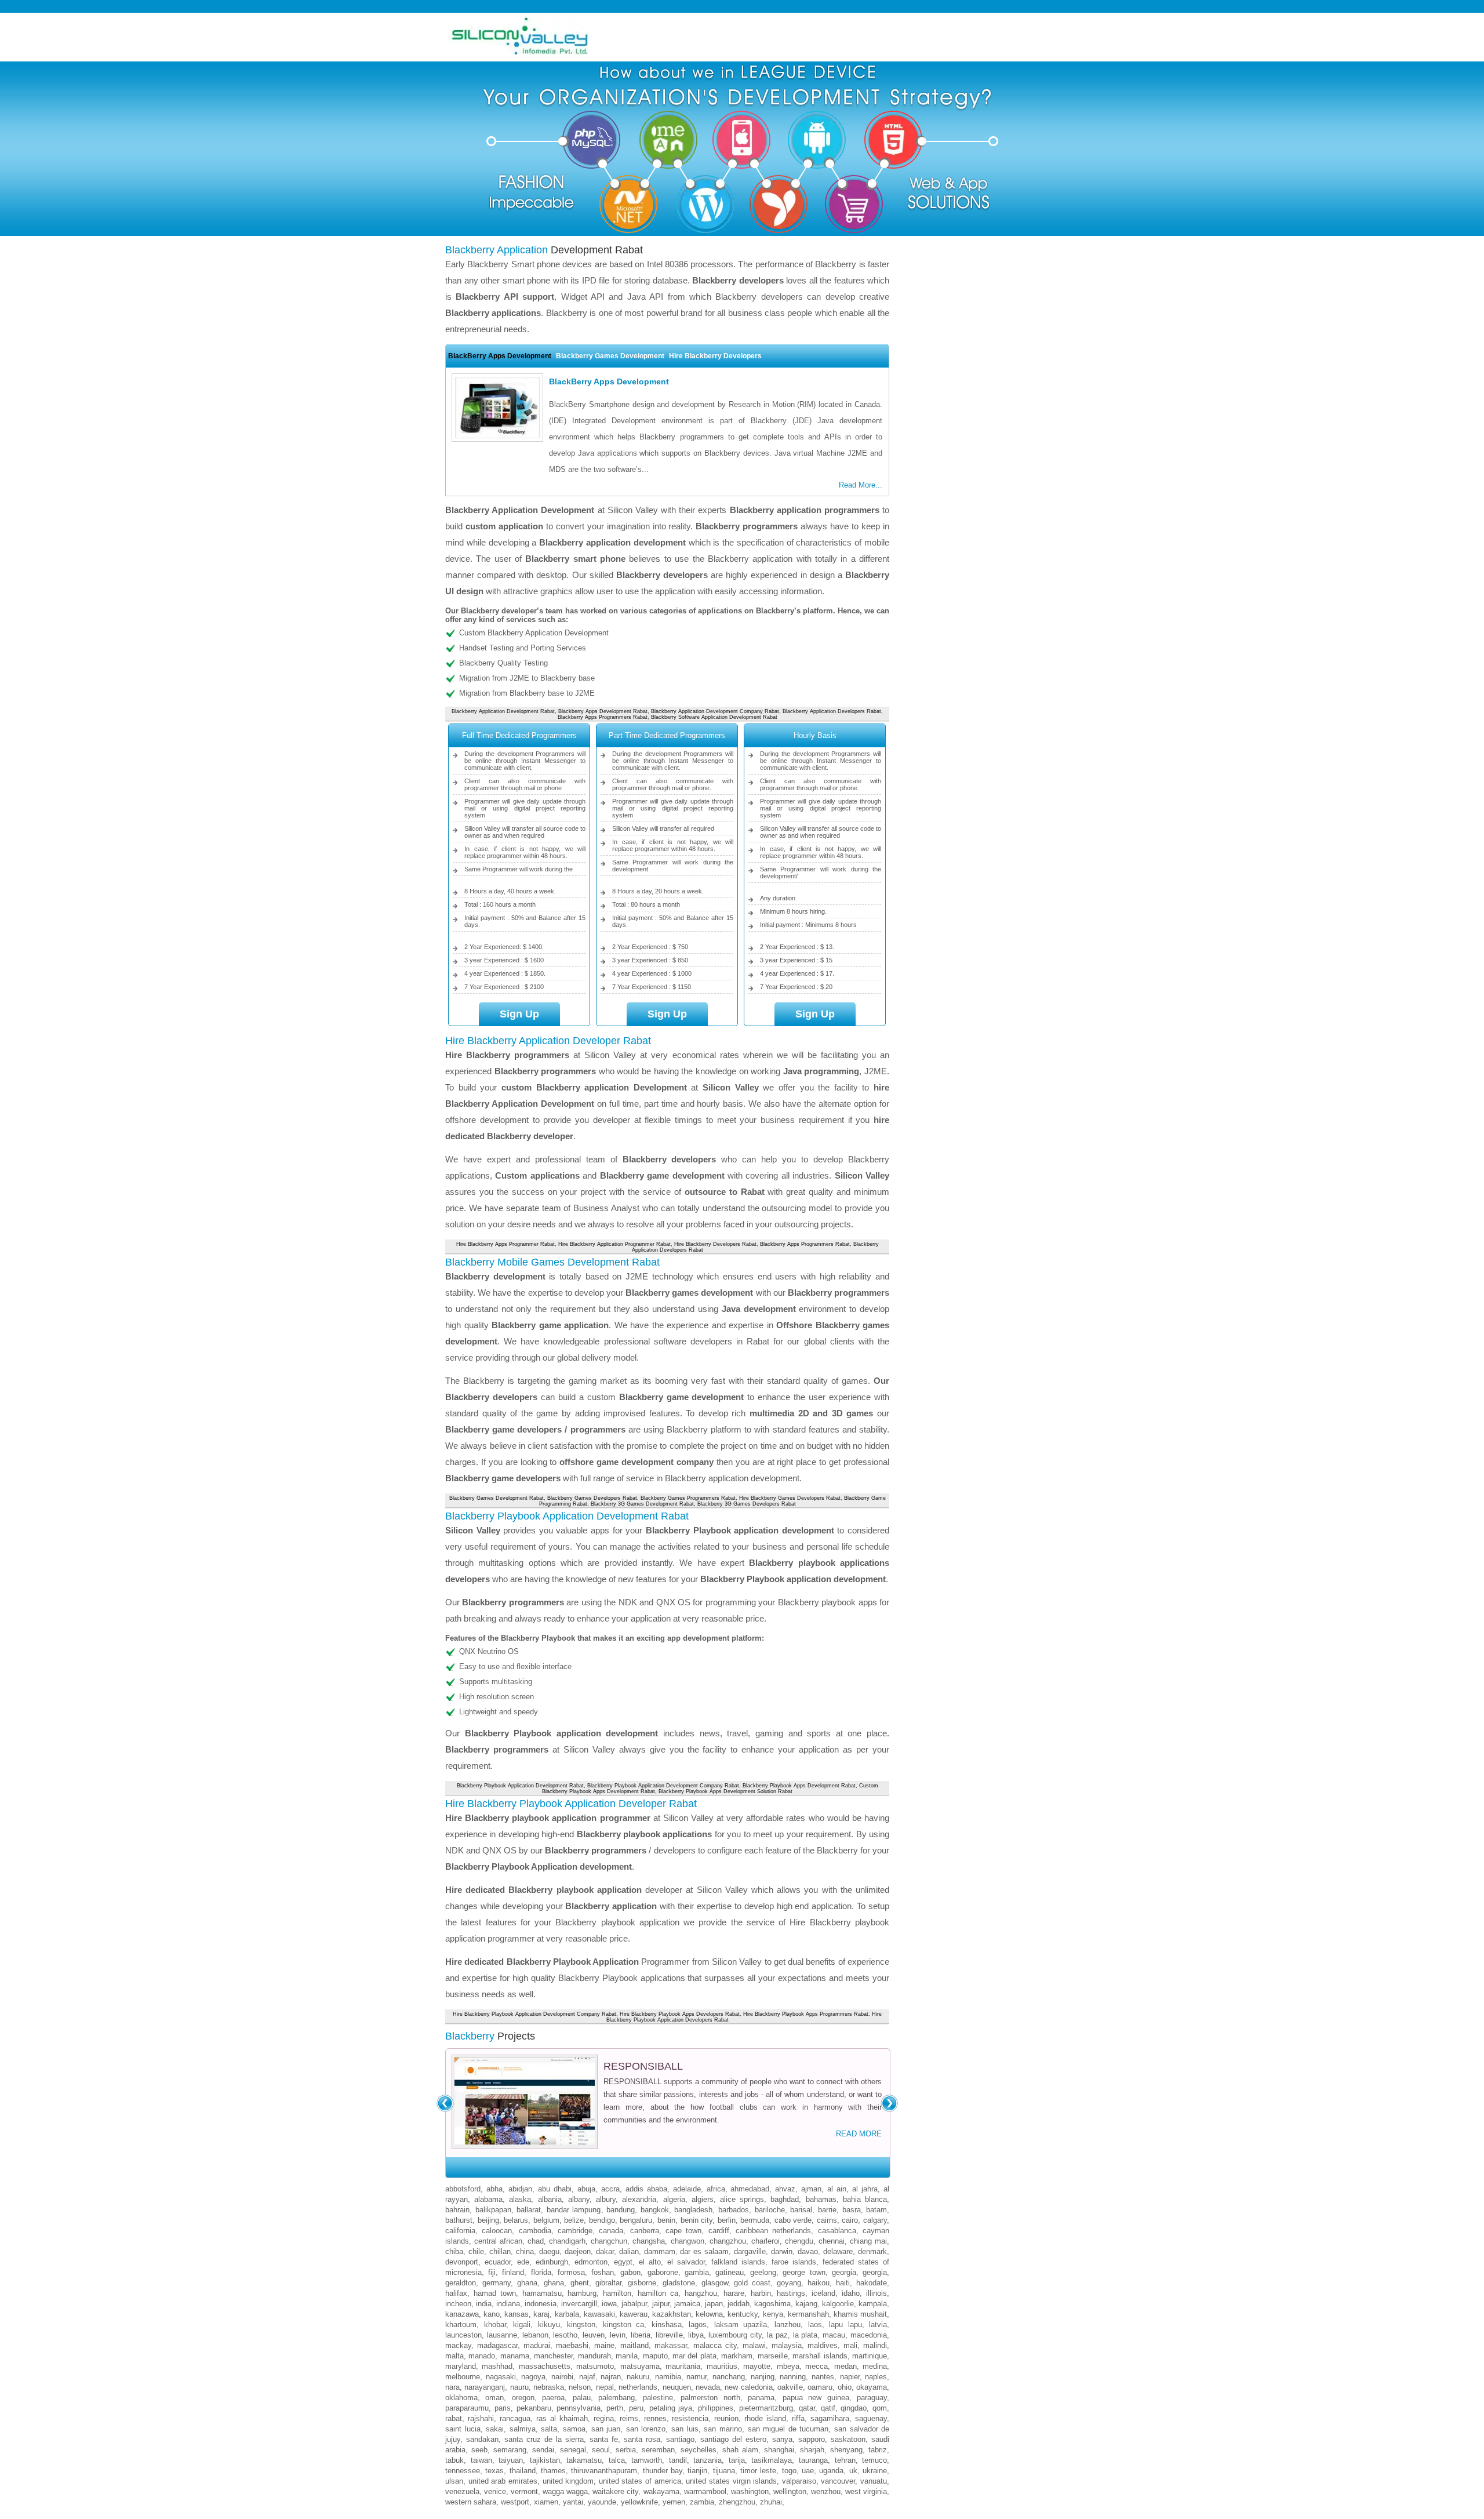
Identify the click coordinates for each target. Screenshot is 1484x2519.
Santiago (680, 2439)
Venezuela (462, 2491)
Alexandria (639, 2199)
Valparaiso (799, 2481)
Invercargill (579, 2304)
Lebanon (535, 2335)
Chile (476, 2251)
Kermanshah (808, 2314)
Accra (610, 2189)
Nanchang (729, 2377)
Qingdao (854, 2408)
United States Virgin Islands (731, 2481)
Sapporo (812, 2439)
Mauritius (722, 2366)
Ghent (580, 2283)
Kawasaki (599, 2314)
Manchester (553, 2356)
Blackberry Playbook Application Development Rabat (520, 1786)
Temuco (874, 2460)
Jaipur (661, 2304)
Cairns (827, 2220)
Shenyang (846, 2450)
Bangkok (655, 2210)
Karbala (567, 2314)
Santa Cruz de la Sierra (544, 2439)
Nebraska (549, 2387)
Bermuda (755, 2220)
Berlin (727, 2220)
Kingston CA (624, 2324)
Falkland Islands (738, 2262)
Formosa (571, 2272)
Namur (696, 2377)
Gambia (697, 2272)
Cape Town (683, 2231)
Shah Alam (740, 2450)
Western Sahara (471, 2502)
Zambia (702, 2502)
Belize (574, 2220)
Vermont (524, 2491)
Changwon (688, 2241)
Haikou (819, 2283)
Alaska (520, 2199)
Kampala (873, 2304)
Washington (750, 2491)
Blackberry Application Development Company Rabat (715, 711)
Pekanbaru (534, 2408)
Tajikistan (545, 2460)
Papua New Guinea (816, 2398)
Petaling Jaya (671, 2408)
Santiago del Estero (733, 2439)
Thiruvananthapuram (604, 2471)
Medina (875, 2366)
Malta (454, 2356)
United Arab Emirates (503, 2481)
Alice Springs (742, 2199)
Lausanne (502, 2335)
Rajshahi (481, 2418)
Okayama (872, 2387)
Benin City (697, 2220)
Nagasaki (501, 2377)
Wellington (790, 2491)
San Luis (685, 2429)
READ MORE (859, 2134)
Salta (549, 2429)
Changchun (609, 2241)
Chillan (500, 2251)
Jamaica (687, 2304)
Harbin (761, 2293)
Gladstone (679, 2283)
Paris (503, 2408)
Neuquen (677, 2387)
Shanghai (779, 2450)
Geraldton (461, 2283)
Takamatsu (584, 2460)
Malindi (875, 2345)
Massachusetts (545, 2366)
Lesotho (565, 2335)
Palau (582, 2398)
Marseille (773, 2356)
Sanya (782, 2439)
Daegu (549, 2251)
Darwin (782, 2251)
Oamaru (820, 2387)
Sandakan (482, 2439)
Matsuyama (640, 2366)
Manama (515, 2356)
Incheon (458, 2304)
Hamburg (582, 2293)
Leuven (594, 2335)
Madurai (537, 2345)
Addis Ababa (646, 2189)
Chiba (454, 2251)
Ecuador (498, 2262)
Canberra (645, 2231)
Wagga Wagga (565, 2491)
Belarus (516, 2220)
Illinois (876, 2293)
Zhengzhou (737, 2502)
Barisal (801, 2210)
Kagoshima (772, 2304)
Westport (515, 2502)
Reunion (726, 2418)
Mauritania (683, 2366)
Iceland (823, 2293)
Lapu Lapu (845, 2324)
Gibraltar (608, 2283)
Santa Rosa (642, 2439)
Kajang (806, 2304)
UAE (808, 2471)
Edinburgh (552, 2262)
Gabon (630, 2272)
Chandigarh (567, 2241)
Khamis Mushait (860, 2314)
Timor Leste (758, 2471)
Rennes (655, 2418)
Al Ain (837, 2189)
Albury (606, 2199)
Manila (627, 2356)
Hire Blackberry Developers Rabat (715, 1244)
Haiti (843, 2283)
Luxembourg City (735, 2335)
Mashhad (497, 2366)
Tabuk (454, 2460)
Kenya (773, 2314)
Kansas (517, 2314)
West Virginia (866, 2491)
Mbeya (788, 2366)
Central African (498, 2241)
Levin (618, 2335)
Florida (541, 2272)
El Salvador (686, 2262)
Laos (815, 2324)
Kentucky (743, 2314)
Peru (636, 2408)
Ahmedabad (750, 2189)
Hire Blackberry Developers (715, 356)
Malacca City (715, 2345)
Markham (737, 2356)
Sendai (543, 2450)
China (525, 2251)
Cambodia (535, 2231)
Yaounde (602, 2502)
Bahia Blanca (865, 2199)
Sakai (495, 2429)
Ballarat (529, 2210)
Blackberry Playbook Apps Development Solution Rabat (725, 1791)
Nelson (580, 2387)
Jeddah (739, 2304)
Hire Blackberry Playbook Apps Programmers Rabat (806, 2014)
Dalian (629, 2251)
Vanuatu (874, 2481)
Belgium (546, 2220)
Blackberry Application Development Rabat (503, 711)
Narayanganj (485, 2387)
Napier (850, 2377)
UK (853, 2471)
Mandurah (594, 2356)
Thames (553, 2471)
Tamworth (647, 2460)
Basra (852, 2210)
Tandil (678, 2460)
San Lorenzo (646, 2429)
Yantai (573, 2502)
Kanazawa (462, 2314)
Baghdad (785, 2199)
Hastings (791, 2293)
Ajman (811, 2189)
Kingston (581, 2324)
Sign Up (519, 1014)
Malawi (754, 2345)
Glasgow (715, 2283)
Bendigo (602, 2220)
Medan (845, 2366)
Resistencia (690, 2418)
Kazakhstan (672, 2314)
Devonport (462, 2262)
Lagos (698, 2324)
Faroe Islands (794, 2262)
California (460, 2231)
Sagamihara (830, 2418)
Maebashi (572, 2345)
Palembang (616, 2398)
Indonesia (541, 2304)
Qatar (807, 2408)
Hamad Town (495, 2293)
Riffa (798, 2418)
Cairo (850, 2220)
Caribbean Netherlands (773, 2231)
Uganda (831, 2471)
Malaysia (787, 2345)
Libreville (669, 2335)
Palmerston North (710, 2398)
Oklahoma (461, 2398)
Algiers (703, 2199)
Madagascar (497, 2345)
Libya (696, 2335)
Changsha (649, 2241)
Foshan (603, 2272)
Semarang (510, 2450)
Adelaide (687, 2189)
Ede (523, 2262)
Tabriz (878, 2450)
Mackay (458, 2345)
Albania (550, 2199)
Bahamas (821, 2199)
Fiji (492, 2272)
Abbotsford (463, 2189)
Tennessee (463, 2471)
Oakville (790, 2387)
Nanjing (763, 2377)
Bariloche (770, 2210)
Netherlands (638, 2387)
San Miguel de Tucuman (788, 2429)
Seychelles (699, 2450)
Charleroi (765, 2241)
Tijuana (724, 2471)
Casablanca (837, 2231)
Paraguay (872, 2398)
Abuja (586, 2189)
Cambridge (575, 2231)
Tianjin (697, 2471)
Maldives (823, 2345)
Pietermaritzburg (766, 2408)
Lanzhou (788, 2324)
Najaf (587, 2377)
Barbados (734, 2210)
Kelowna (709, 2314)
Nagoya (533, 2377)
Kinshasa (667, 2324)
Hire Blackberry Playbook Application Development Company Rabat (534, 2014)
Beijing (488, 2220)
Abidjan (520, 2189)
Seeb (479, 2450)
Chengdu (799, 2241)
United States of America (640, 2481)
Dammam (660, 2251)
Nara (452, 2387)
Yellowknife (639, 2502)
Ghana (527, 2283)
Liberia (641, 2335)
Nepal (605, 2387)
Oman (494, 2398)
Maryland (461, 2366)
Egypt (623, 2262)
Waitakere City (615, 2491)
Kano (492, 2314)
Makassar (671, 2345)
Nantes (823, 2377)
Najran (611, 2377)
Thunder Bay (663, 2471)
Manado (482, 2356)
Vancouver (838, 2481)
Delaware (838, 2251)
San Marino (723, 2429)
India (484, 2304)
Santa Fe (604, 2439)
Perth (615, 2408)
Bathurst (459, 2220)
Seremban (658, 2450)
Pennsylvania (579, 2408)
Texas (494, 2471)
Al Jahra (865, 2189)
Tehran (845, 2460)
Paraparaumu (467, 2408)
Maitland (634, 2345)
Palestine (658, 2398)
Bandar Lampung (574, 2210)
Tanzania (708, 2460)
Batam (876, 2210)
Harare (734, 2293)
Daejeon (578, 2251)
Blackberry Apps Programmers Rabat (603, 717)
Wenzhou (826, 2491)
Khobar (495, 2324)
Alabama (488, 2199)
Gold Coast (752, 2283)
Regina (604, 2418)
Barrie (827, 2210)
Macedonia (869, 2335)
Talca (617, 2460)
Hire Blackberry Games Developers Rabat (790, 1498)
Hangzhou (701, 2293)
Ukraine (875, 2471)
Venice (495, 2491)
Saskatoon (848, 2439)
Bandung (621, 2210)
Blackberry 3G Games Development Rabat (642, 1504)
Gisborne (642, 2283)
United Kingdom (568, 2481)
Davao (808, 2251)
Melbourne (463, 2377)
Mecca (816, 2366)
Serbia (626, 2450)
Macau (834, 2335)
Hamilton (617, 2293)
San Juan (606, 2429)
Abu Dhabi (555, 2189)
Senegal (573, 2450)
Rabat (454, 2418)
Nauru (519, 2387)
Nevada (708, 2387)
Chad (536, 2241)
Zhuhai (771, 2502)
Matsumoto (595, 2366)
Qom (880, 2408)
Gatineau (730, 2272)
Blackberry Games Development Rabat (497, 1498)
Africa (716, 2189)
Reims (629, 2418)
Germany (497, 2283)
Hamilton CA (658, 2293)
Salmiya (523, 2429)
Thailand (523, 2471)
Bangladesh (693, 2210)
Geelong (763, 2272)
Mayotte (757, 2366)
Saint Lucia (463, 2429)
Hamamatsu (542, 2293)
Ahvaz (785, 2189)
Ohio (845, 2387)
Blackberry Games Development (610, 356)
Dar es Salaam (704, 2251)
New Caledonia (748, 2387)
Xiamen (546, 2502)
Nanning (793, 2377)
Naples (876, 2377)
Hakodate (872, 2283)
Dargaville (750, 2251)
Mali (850, 2345)
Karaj (541, 2314)
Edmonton (591, 2262)
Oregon (523, 2398)
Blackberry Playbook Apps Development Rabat (799, 1786)
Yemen (674, 2502)
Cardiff (719, 2231)
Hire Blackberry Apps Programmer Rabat (505, 1244)
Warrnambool (705, 2491)
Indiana (508, 2304)
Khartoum (461, 2324)
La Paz (777, 2335)
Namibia (668, 2377)
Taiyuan (511, 2460)
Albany (579, 2199)
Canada (611, 2231)
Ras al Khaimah (562, 2418)
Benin (666, 2220)
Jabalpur (634, 2304)
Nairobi (562, 2377)
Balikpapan (493, 2210)
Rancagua (515, 2418)
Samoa (574, 2429)
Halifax (456, 2293)
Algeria (674, 2199)
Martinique (870, 2356)
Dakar (605, 2251)
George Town (804, 2272)
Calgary (875, 2220)
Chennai (832, 2241)
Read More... (861, 485)
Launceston (463, 2335)
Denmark (872, 2251)
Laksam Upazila (741, 2324)
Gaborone (663, 2272)
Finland (513, 2272)
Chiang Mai (868, 2241)
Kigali (522, 2324)
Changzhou (728, 2241)
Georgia (844, 2272)
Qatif (828, 2408)
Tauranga (813, 2460)
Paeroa (553, 2398)
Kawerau (634, 2314)
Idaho (851, 2293)
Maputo (655, 2356)
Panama (761, 2398)
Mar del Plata (694, 2356)
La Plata (805, 2335)
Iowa (609, 2304)
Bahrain (457, 2210)
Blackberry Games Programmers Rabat (688, 1498)
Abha (494, 2189)
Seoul (601, 2450)
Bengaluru (636, 2220)
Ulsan (454, 2481)
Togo (789, 2471)
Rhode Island (765, 2418)
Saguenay (871, 2418)
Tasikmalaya (772, 2460)
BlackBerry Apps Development (500, 356)
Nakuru (638, 2377)
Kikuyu (549, 2324)
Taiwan (481, 2460)
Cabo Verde (793, 2220)
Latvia (878, 2324)
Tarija (737, 2460)
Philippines (716, 2408)
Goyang (789, 2283)
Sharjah (812, 2450)
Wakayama (661, 2491)
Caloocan (497, 2231)
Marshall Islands (820, 2356)
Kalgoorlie (838, 2304)
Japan (714, 2304)
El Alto (650, 2262)
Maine (604, 2345)
